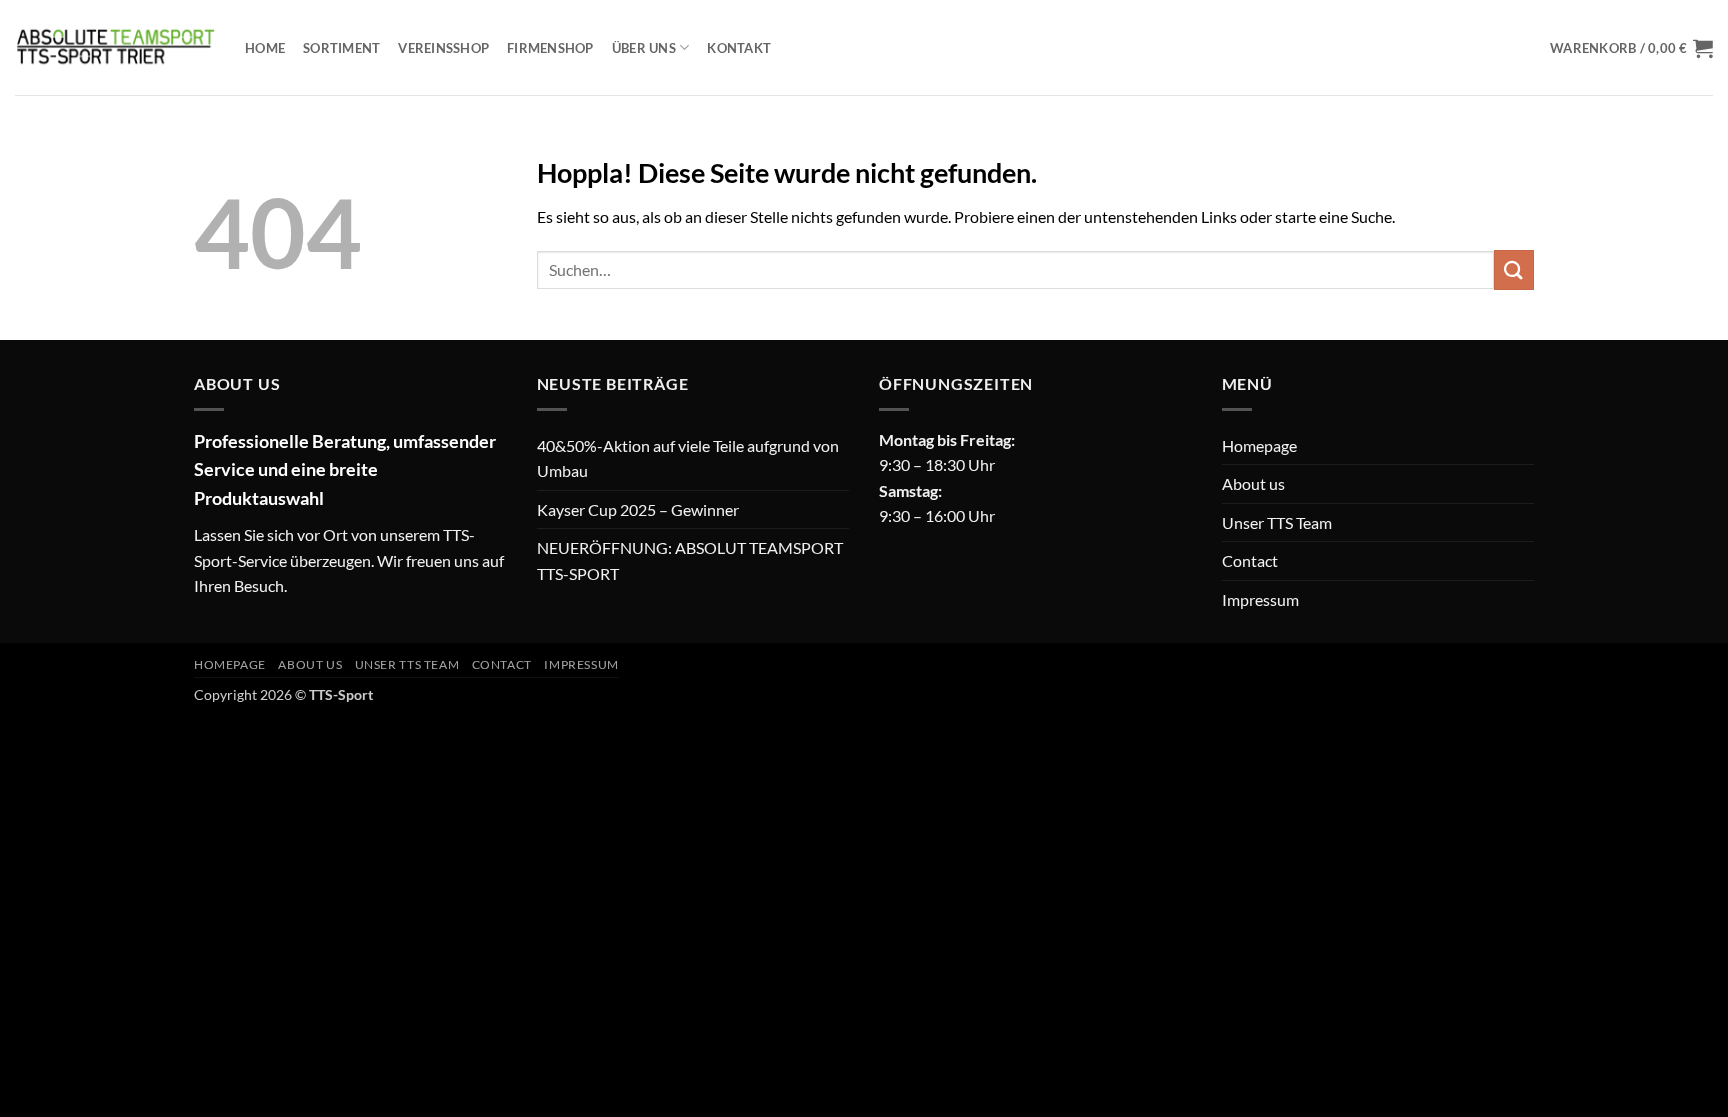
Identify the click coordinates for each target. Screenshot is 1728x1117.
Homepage (1259, 445)
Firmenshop (550, 48)
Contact (1250, 560)
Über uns (644, 48)
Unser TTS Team (1277, 522)
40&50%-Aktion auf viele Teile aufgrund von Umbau (688, 458)
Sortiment (341, 48)
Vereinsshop (443, 48)
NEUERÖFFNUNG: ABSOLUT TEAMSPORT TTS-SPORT (690, 560)
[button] (1631, 48)
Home (265, 48)
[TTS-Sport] (115, 47)
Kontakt (739, 48)
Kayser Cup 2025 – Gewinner (638, 509)
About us (1253, 483)
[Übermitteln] (1514, 269)
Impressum (1260, 599)
